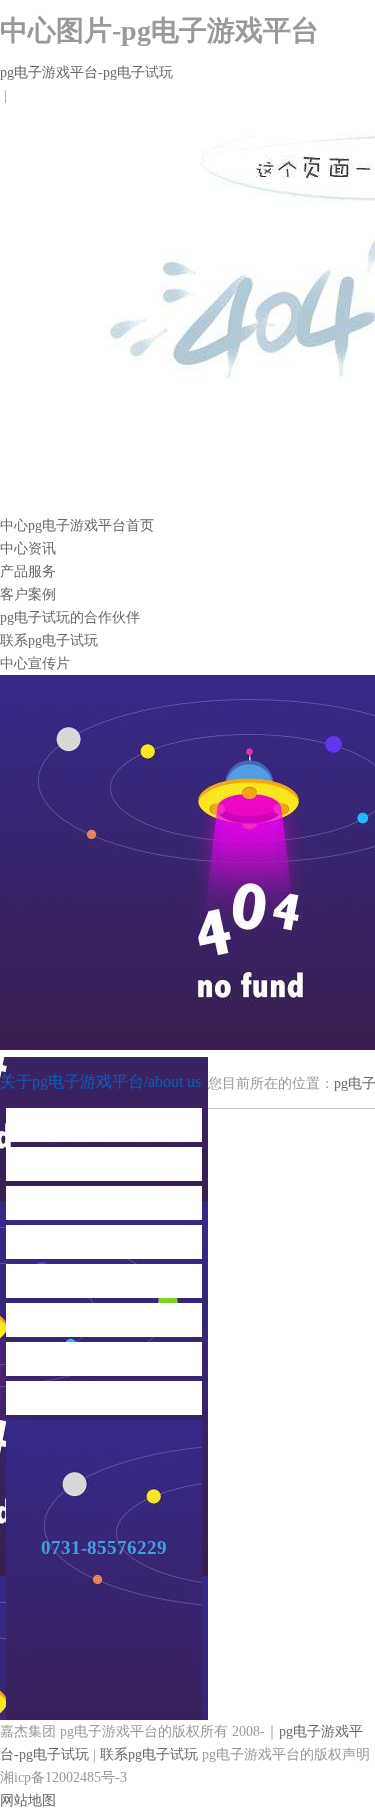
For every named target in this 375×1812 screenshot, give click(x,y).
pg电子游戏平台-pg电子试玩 (86, 72)
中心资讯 (28, 548)
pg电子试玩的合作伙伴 (70, 617)
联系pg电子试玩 (49, 640)
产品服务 (28, 571)
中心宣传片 (35, 663)
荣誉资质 (104, 1280)
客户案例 (28, 594)
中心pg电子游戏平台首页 (77, 525)
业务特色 (104, 1163)
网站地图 (28, 1800)
